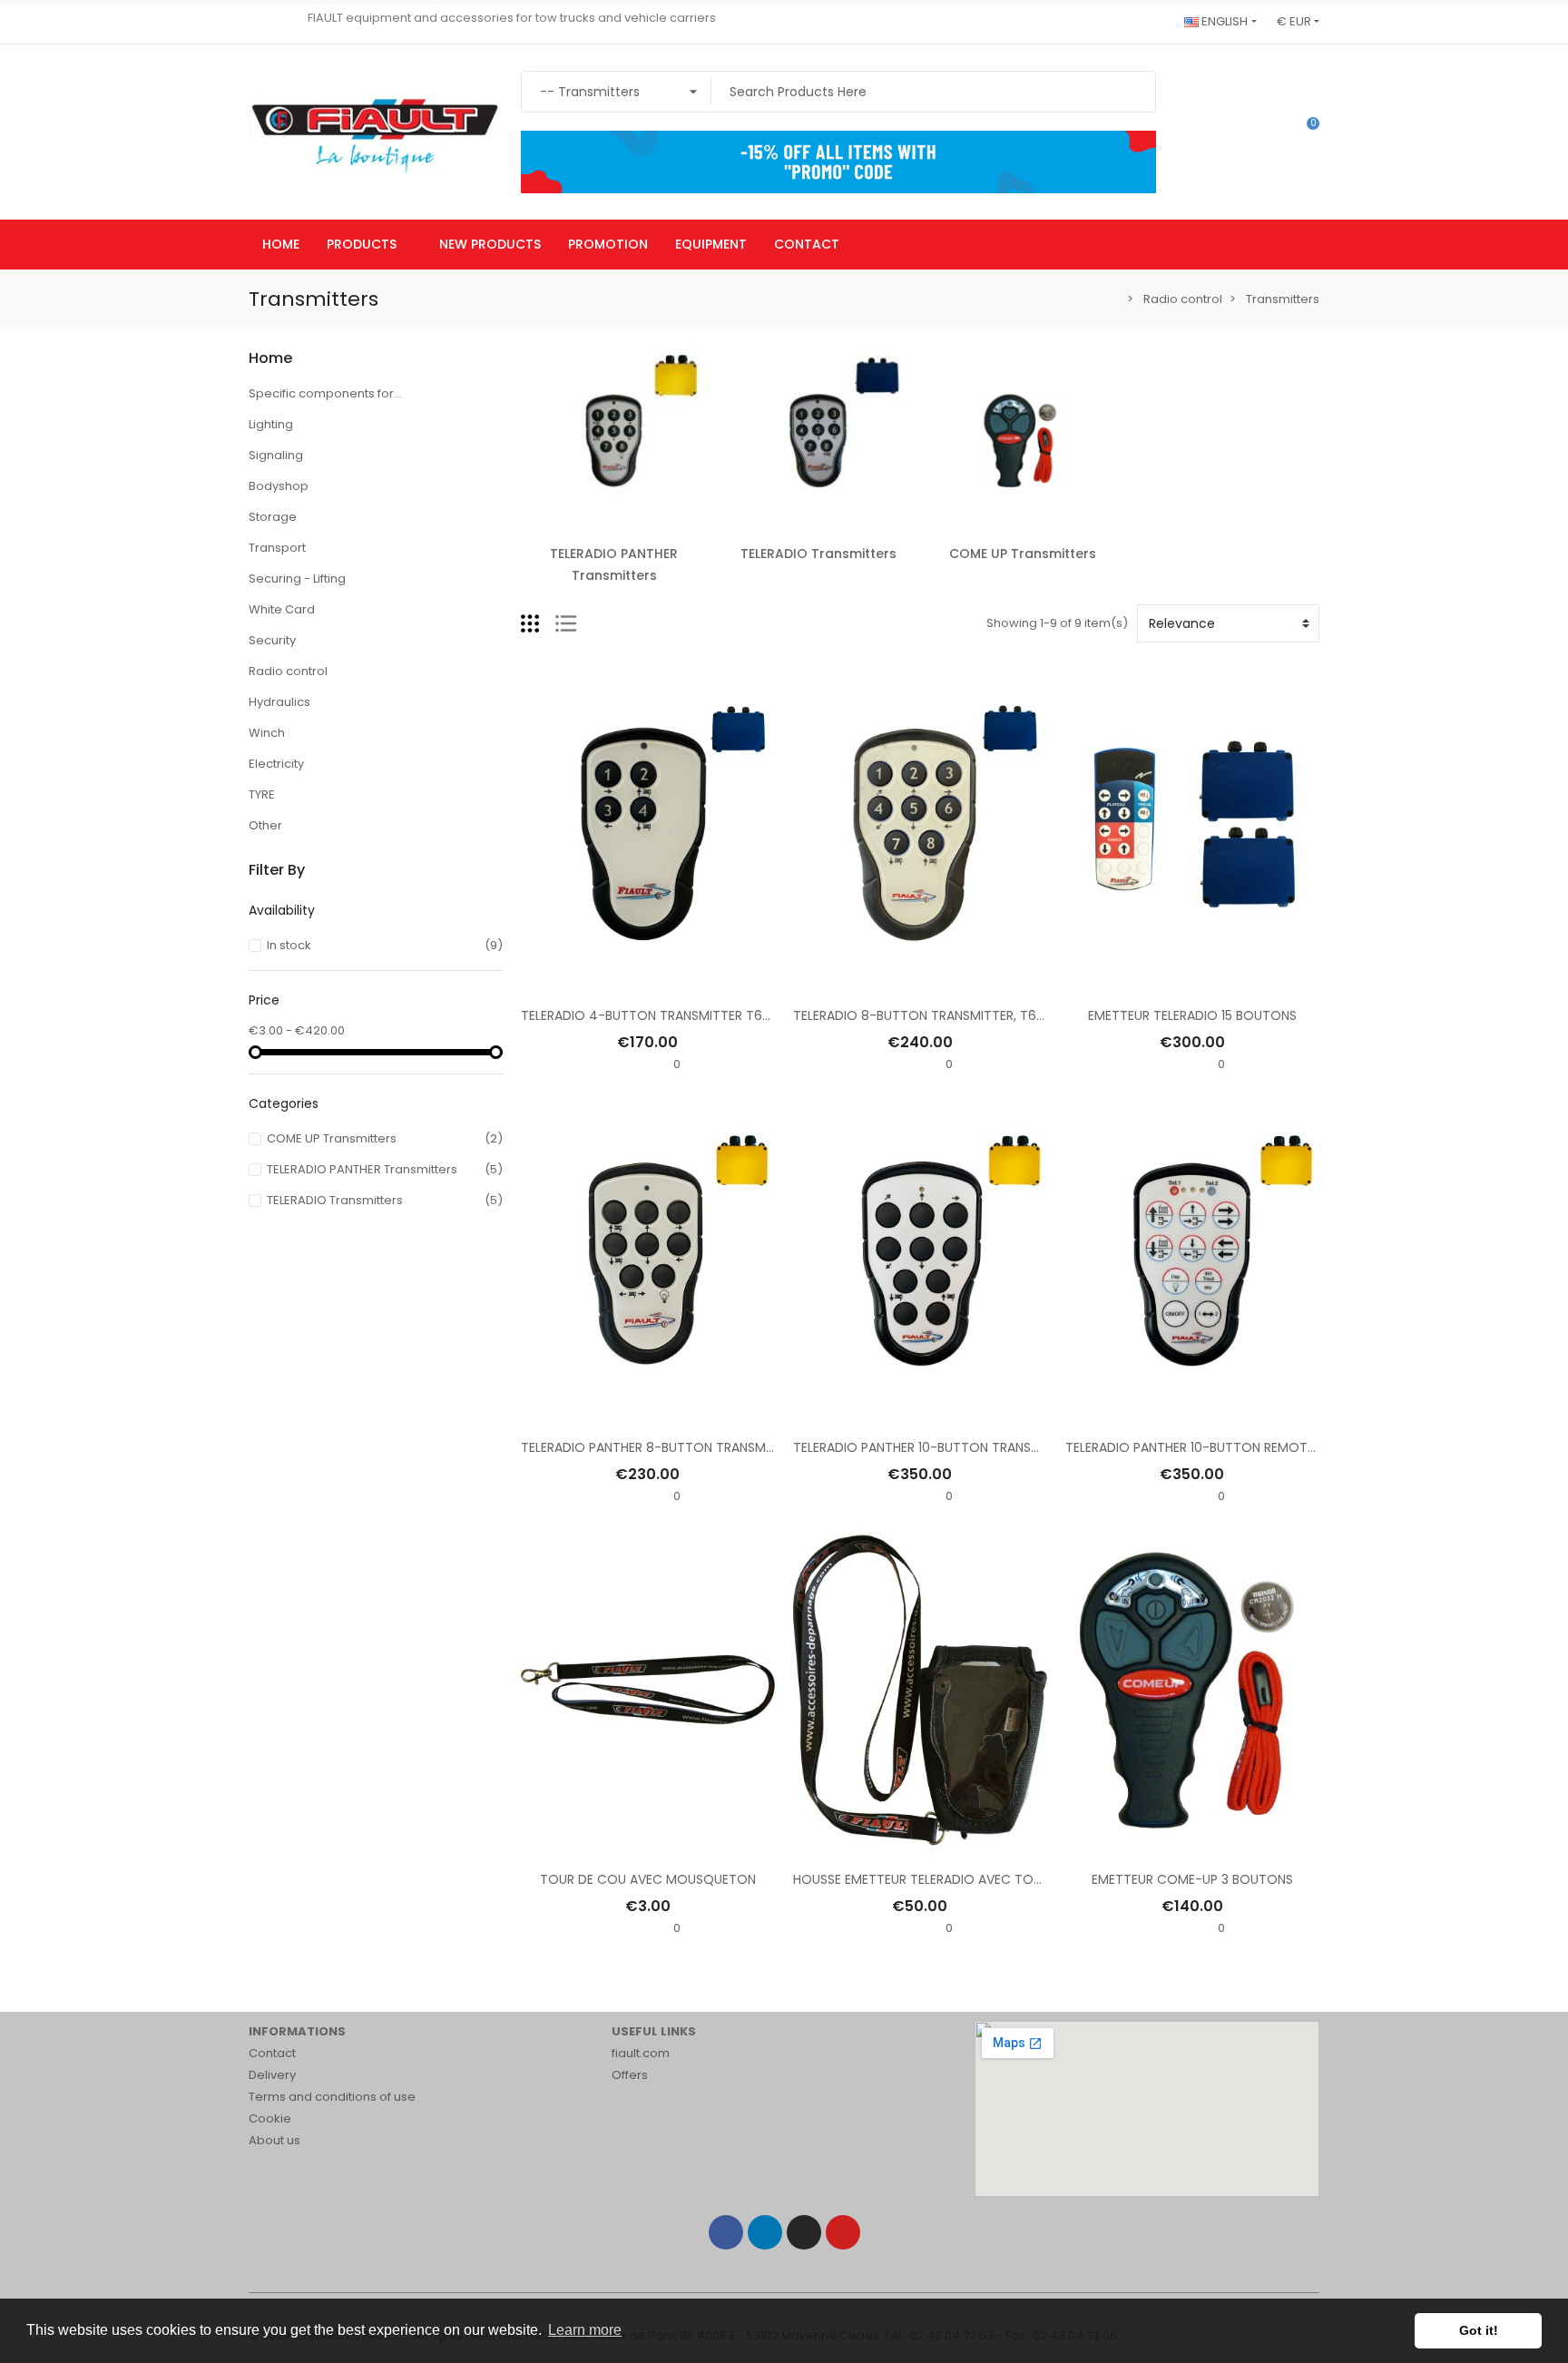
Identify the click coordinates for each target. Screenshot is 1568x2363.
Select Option (920, 981)
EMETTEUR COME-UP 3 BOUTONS (1192, 1879)
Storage (273, 517)
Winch (267, 733)
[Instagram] (804, 2232)
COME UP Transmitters (1023, 554)
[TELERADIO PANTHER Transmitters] (614, 440)
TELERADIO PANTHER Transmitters (614, 564)
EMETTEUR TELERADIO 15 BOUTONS (1192, 1015)
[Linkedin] (765, 2232)
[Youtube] (843, 2232)
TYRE (262, 794)
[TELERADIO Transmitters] (818, 440)
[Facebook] (726, 2232)
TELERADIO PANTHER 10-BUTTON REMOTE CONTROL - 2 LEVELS (1254, 1447)
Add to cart (647, 981)
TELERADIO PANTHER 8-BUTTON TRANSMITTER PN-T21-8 (690, 1447)
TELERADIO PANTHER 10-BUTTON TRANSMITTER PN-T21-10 (966, 1447)
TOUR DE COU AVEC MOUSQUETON (648, 1879)
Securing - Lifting (297, 578)
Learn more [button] (585, 2330)
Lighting (271, 424)
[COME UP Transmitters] (1022, 440)
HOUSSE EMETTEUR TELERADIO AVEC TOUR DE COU (947, 1879)
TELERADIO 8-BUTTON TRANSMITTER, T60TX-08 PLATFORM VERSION (1000, 1015)
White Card (282, 609)
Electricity (276, 764)
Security (272, 640)
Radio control (288, 671)
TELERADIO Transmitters (818, 554)
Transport (277, 548)
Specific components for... (325, 393)
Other (265, 825)
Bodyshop (279, 486)
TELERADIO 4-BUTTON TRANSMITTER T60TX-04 (666, 1015)
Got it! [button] (1479, 2330)
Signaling (276, 455)
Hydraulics (279, 702)
